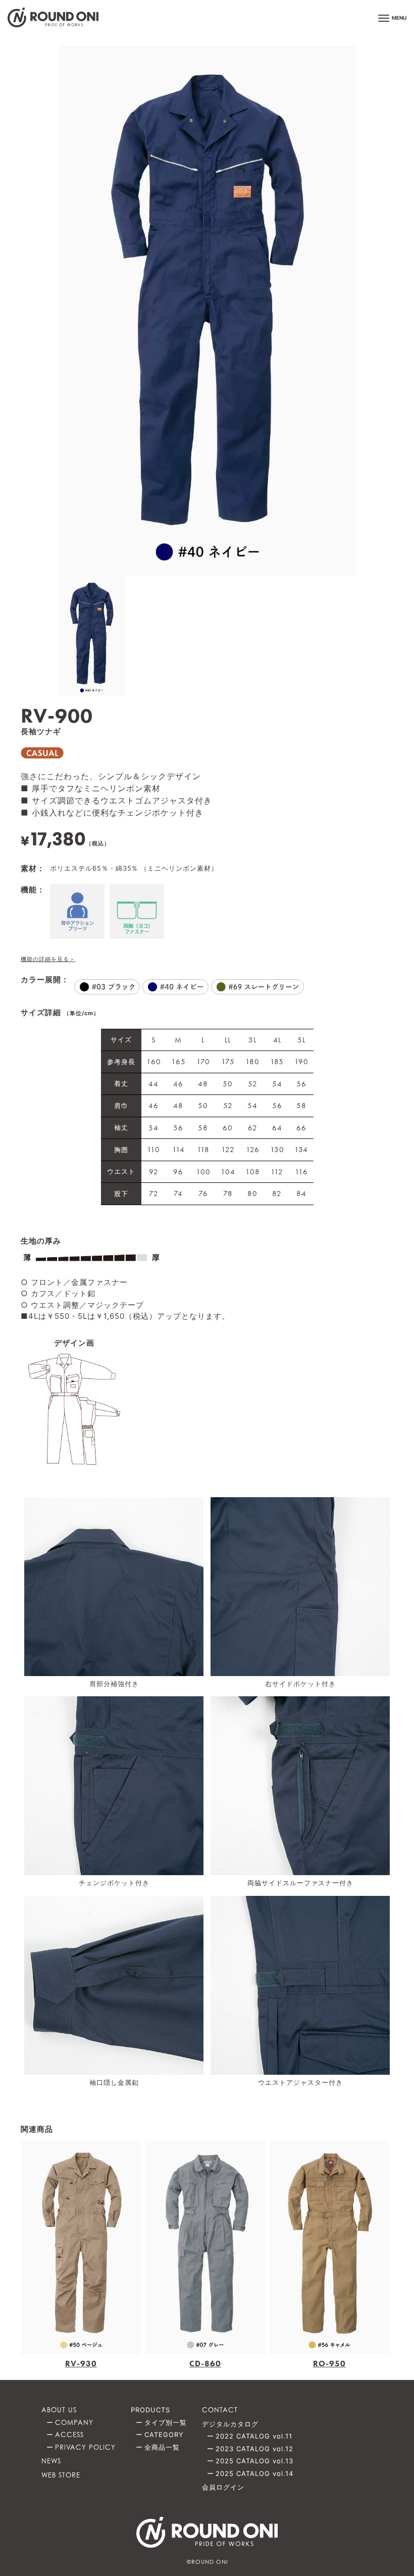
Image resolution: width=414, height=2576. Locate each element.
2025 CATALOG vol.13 (254, 2461)
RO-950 (329, 2364)
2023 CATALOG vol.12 (254, 2449)
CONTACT (220, 2410)
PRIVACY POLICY (85, 2447)
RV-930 (81, 2364)
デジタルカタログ (230, 2424)
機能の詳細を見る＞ (48, 959)
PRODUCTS (150, 2410)
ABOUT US (59, 2410)
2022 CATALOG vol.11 (254, 2436)
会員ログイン (223, 2487)
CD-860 (205, 2364)
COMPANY (74, 2422)
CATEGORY (164, 2435)
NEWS (51, 2461)
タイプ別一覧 (166, 2422)
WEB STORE (61, 2475)
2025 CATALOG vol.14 (254, 2473)
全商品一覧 (162, 2447)
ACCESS (69, 2435)
